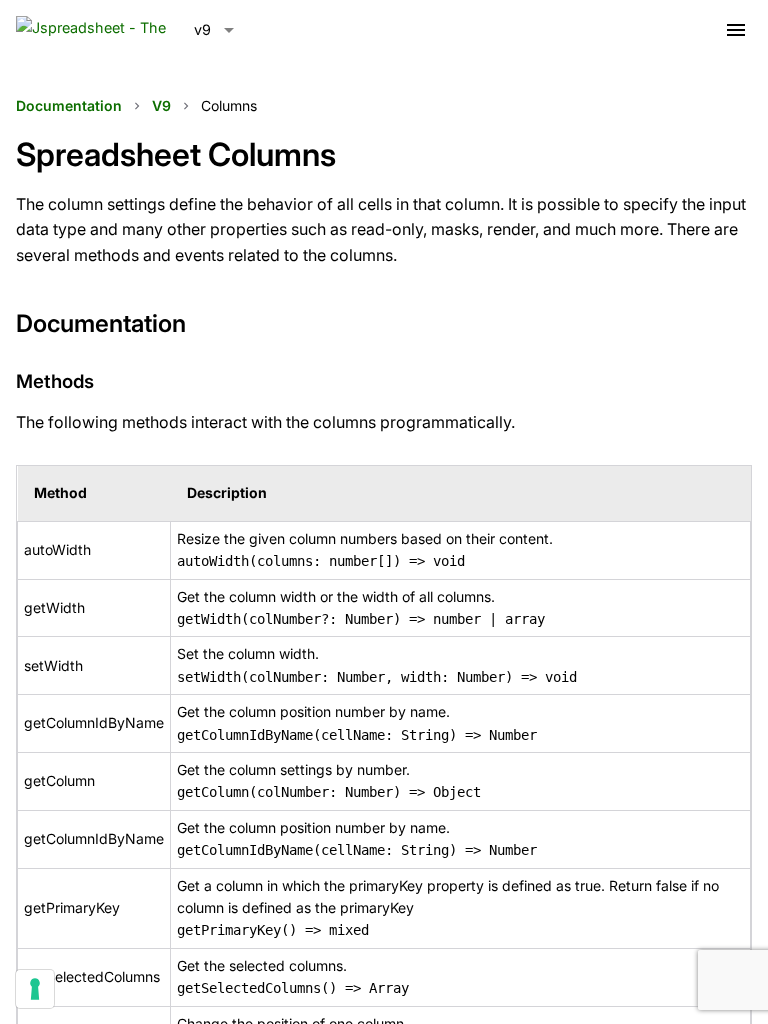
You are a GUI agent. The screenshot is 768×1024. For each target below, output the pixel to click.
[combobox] (214, 30)
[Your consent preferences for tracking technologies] (35, 989)
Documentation (69, 105)
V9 (161, 105)
